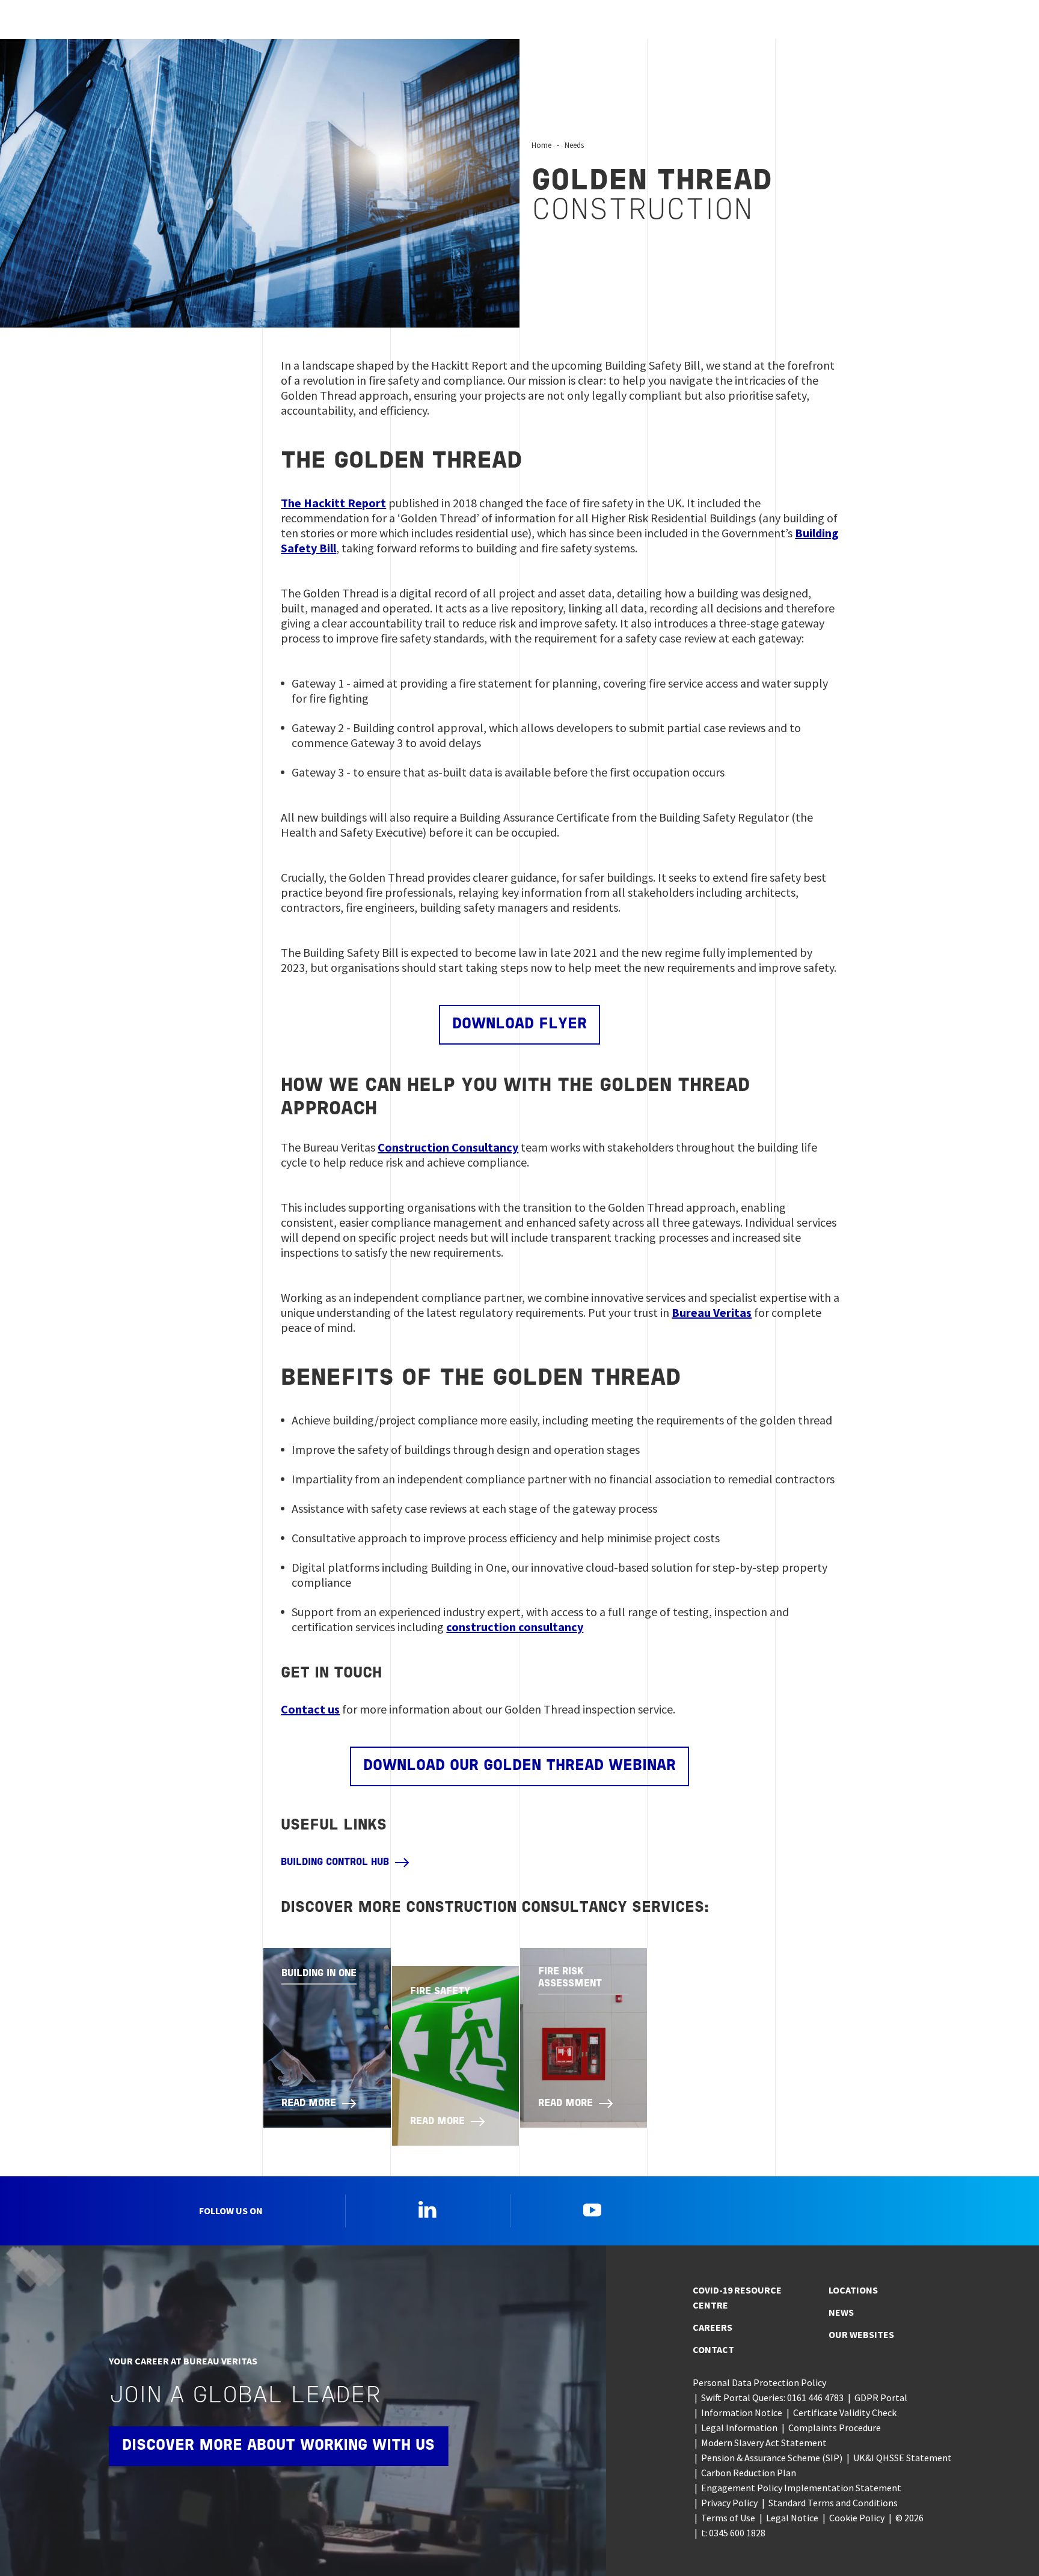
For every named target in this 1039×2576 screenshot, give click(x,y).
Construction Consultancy (448, 1147)
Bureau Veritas (712, 1312)
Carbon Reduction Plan (749, 2473)
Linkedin (428, 2209)
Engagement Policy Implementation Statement (801, 2488)
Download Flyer (519, 1024)
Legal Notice (792, 2518)
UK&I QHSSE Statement (903, 2458)
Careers (713, 2327)
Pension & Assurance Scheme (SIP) (772, 2458)
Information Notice (742, 2413)
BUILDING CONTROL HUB (335, 1863)
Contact (713, 2349)
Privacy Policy (729, 2503)
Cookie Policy (857, 2518)
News (841, 2312)
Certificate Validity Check (845, 2413)
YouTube (592, 2209)
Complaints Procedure (835, 2428)
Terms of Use (728, 2518)
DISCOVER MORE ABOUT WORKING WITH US (278, 2446)
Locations (853, 2290)
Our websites (861, 2334)
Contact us (310, 1709)
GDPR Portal (881, 2397)
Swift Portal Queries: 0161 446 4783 (772, 2397)
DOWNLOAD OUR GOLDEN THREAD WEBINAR (519, 1766)
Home (541, 145)
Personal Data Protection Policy (759, 2382)
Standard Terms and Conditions (833, 2503)
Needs (574, 145)
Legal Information (739, 2428)
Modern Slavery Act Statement (764, 2443)
